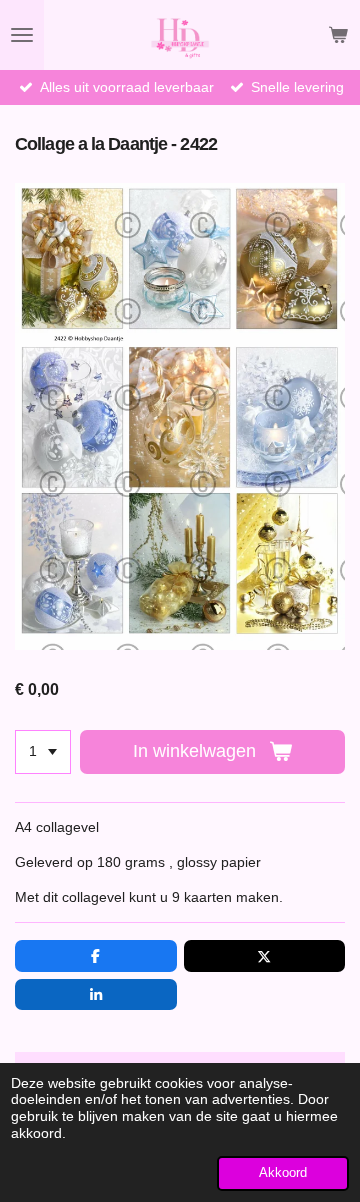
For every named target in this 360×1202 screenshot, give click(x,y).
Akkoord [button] (283, 1173)
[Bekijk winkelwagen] (338, 35)
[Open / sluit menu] (22, 35)
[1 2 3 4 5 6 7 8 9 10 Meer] (43, 752)
